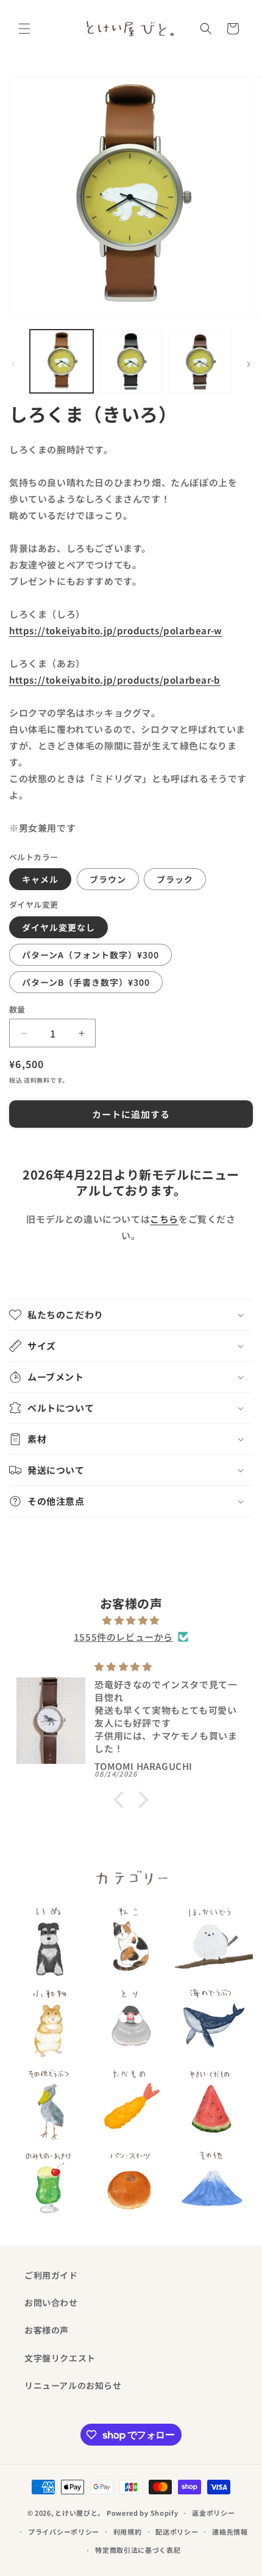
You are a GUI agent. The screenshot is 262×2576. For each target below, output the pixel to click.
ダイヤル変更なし (58, 927)
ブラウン (108, 879)
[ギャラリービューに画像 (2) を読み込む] (131, 361)
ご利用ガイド (51, 2275)
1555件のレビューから (123, 1637)
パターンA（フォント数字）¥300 (90, 955)
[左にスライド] (13, 364)
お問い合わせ (51, 2302)
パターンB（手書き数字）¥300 (86, 982)
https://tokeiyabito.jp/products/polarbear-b (115, 680)
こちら (164, 1219)
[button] (24, 29)
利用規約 (128, 2532)
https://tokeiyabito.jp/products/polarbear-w (116, 630)
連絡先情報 (230, 2532)
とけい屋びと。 (80, 2513)
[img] (131, 1620)
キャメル (40, 879)
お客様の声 (47, 2330)
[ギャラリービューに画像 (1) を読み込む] (62, 361)
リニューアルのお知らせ (73, 2385)
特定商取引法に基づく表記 (138, 2550)
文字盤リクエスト (60, 2358)
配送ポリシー (177, 2532)
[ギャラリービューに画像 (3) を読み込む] (200, 361)
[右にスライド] (249, 364)
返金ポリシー (213, 2513)
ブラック (175, 879)
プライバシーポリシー (64, 2532)
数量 (17, 1009)
